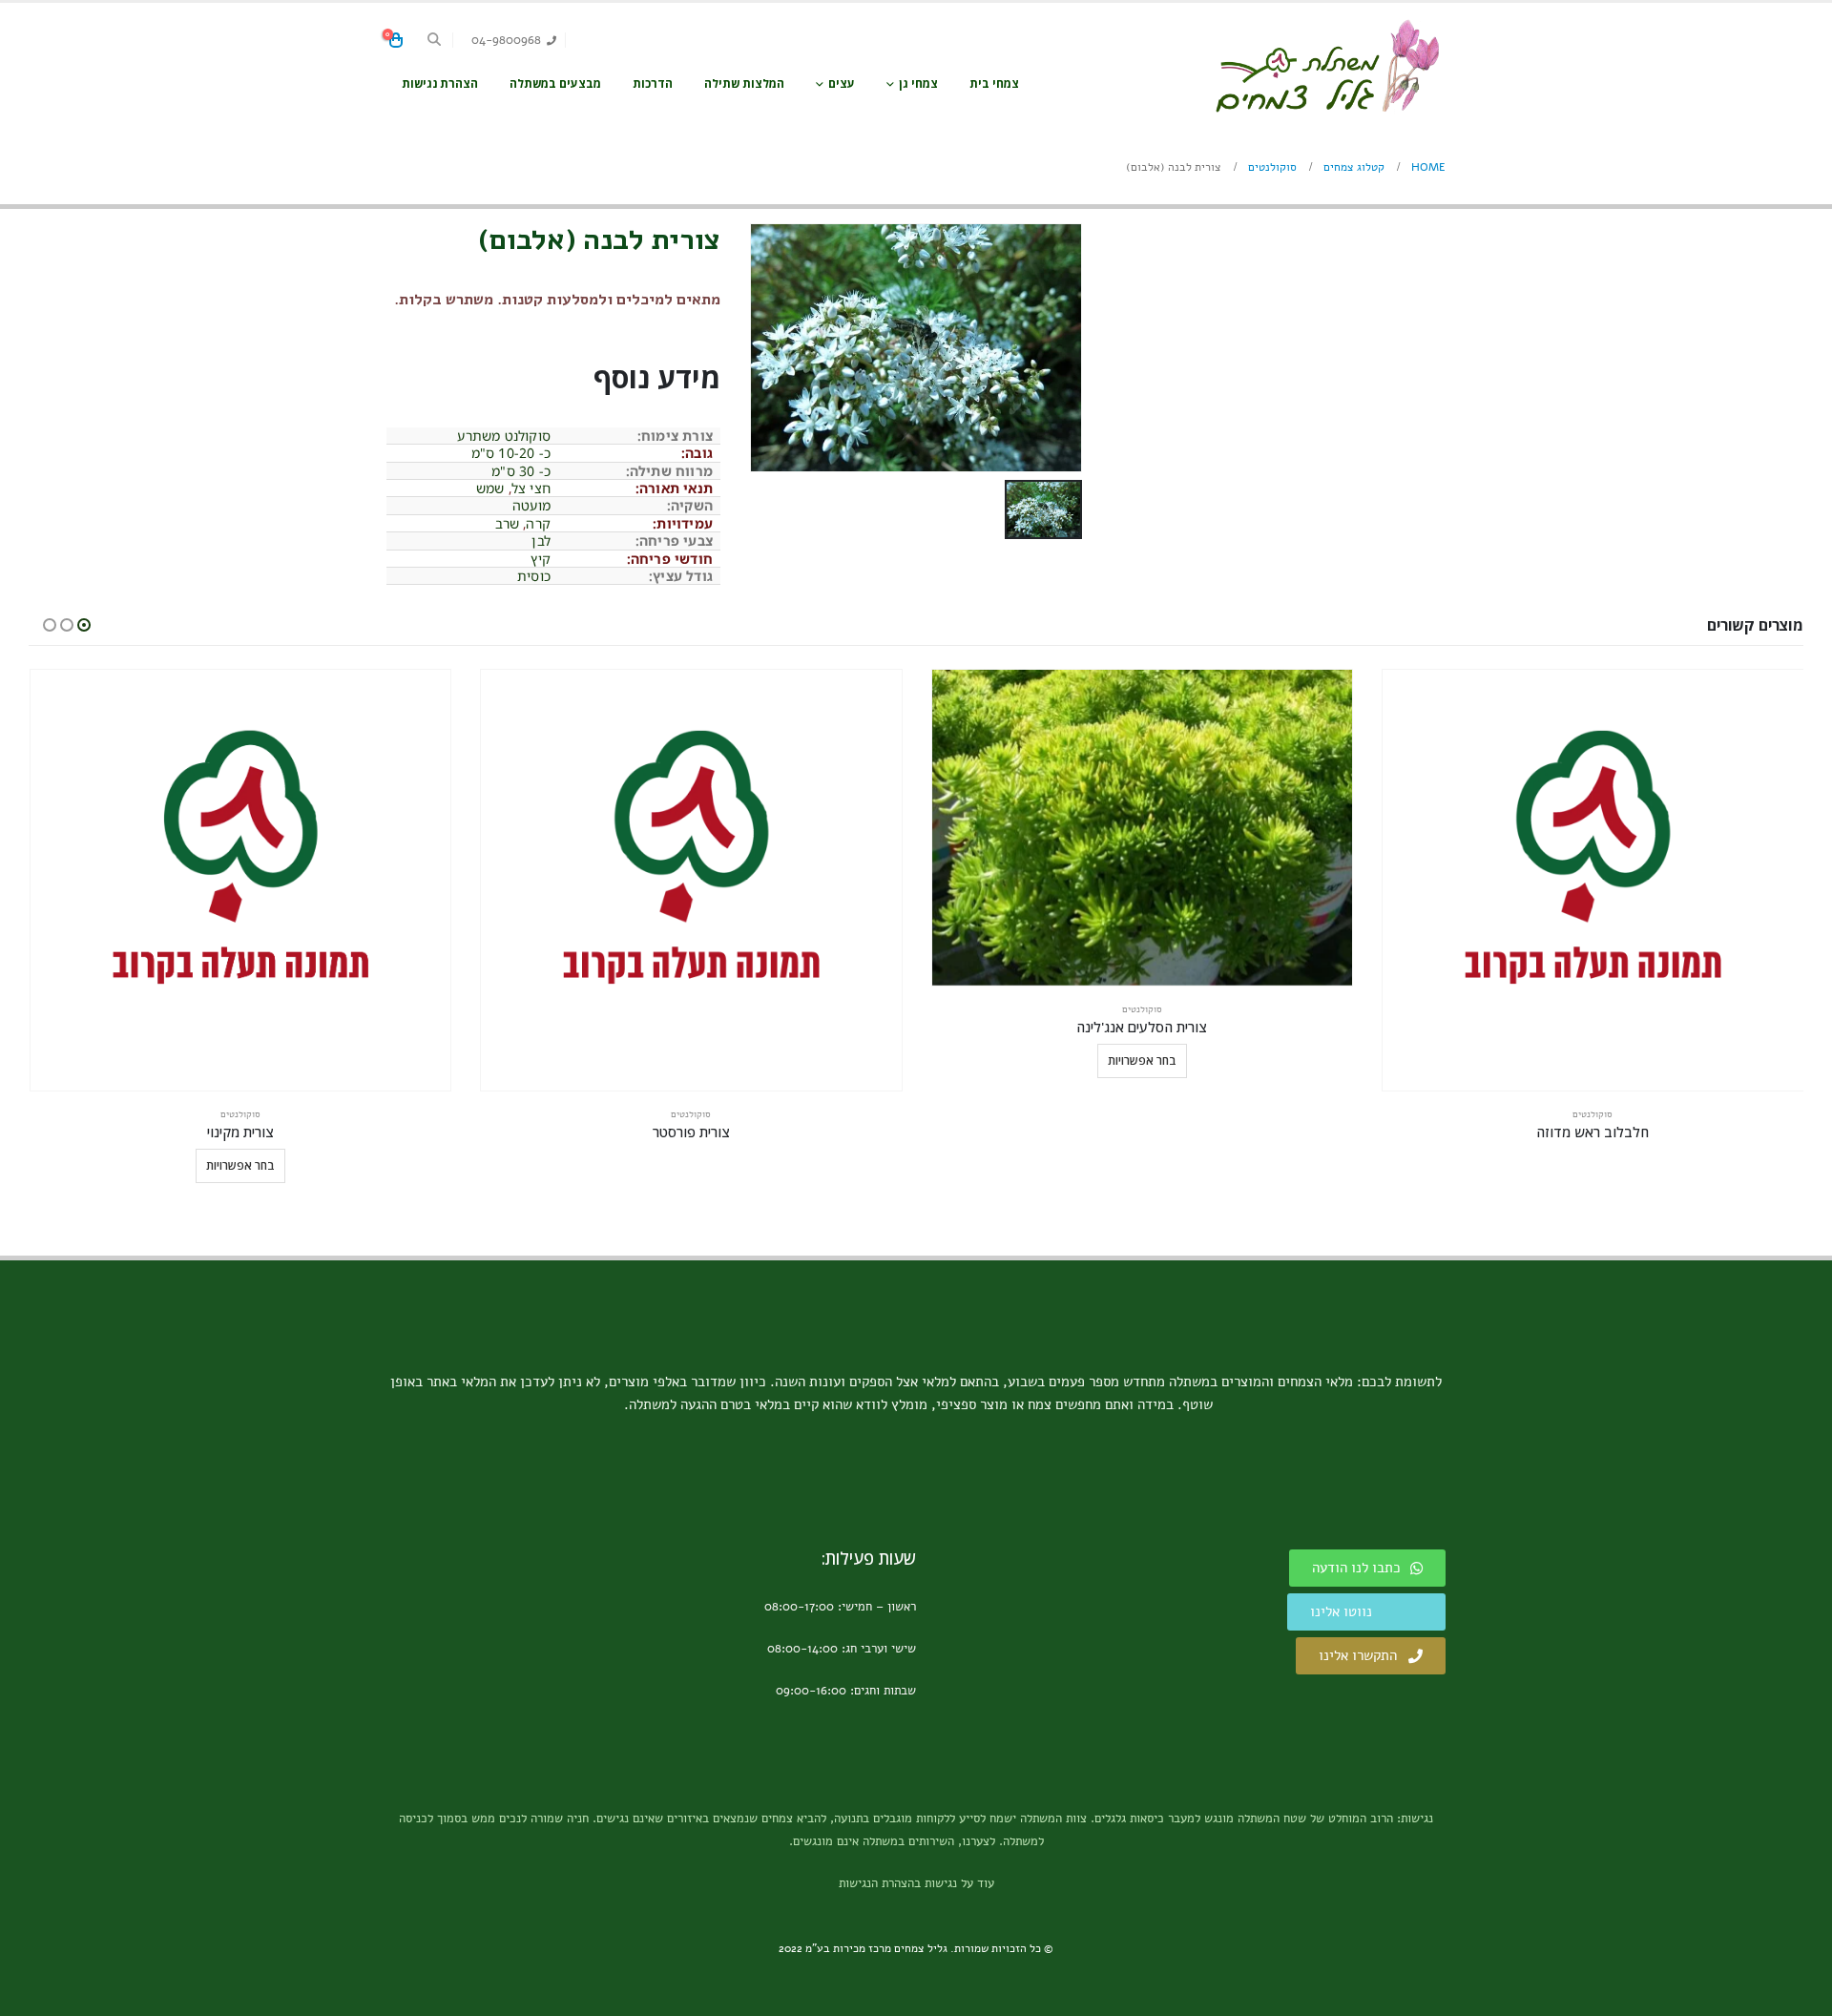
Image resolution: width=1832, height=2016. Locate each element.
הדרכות (653, 83)
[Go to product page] (1593, 880)
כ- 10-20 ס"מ (511, 453)
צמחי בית (994, 83)
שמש (490, 488)
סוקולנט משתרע (504, 436)
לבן (541, 540)
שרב (507, 523)
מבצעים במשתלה (555, 83)
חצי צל (531, 488)
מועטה (531, 505)
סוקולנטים (1593, 1114)
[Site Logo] (1326, 66)
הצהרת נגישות (440, 83)
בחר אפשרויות (1142, 1060)
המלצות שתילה (744, 83)
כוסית (534, 576)
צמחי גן (918, 83)
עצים (842, 83)
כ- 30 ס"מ (521, 471)
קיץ (541, 559)
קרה (538, 523)
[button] (435, 40)
